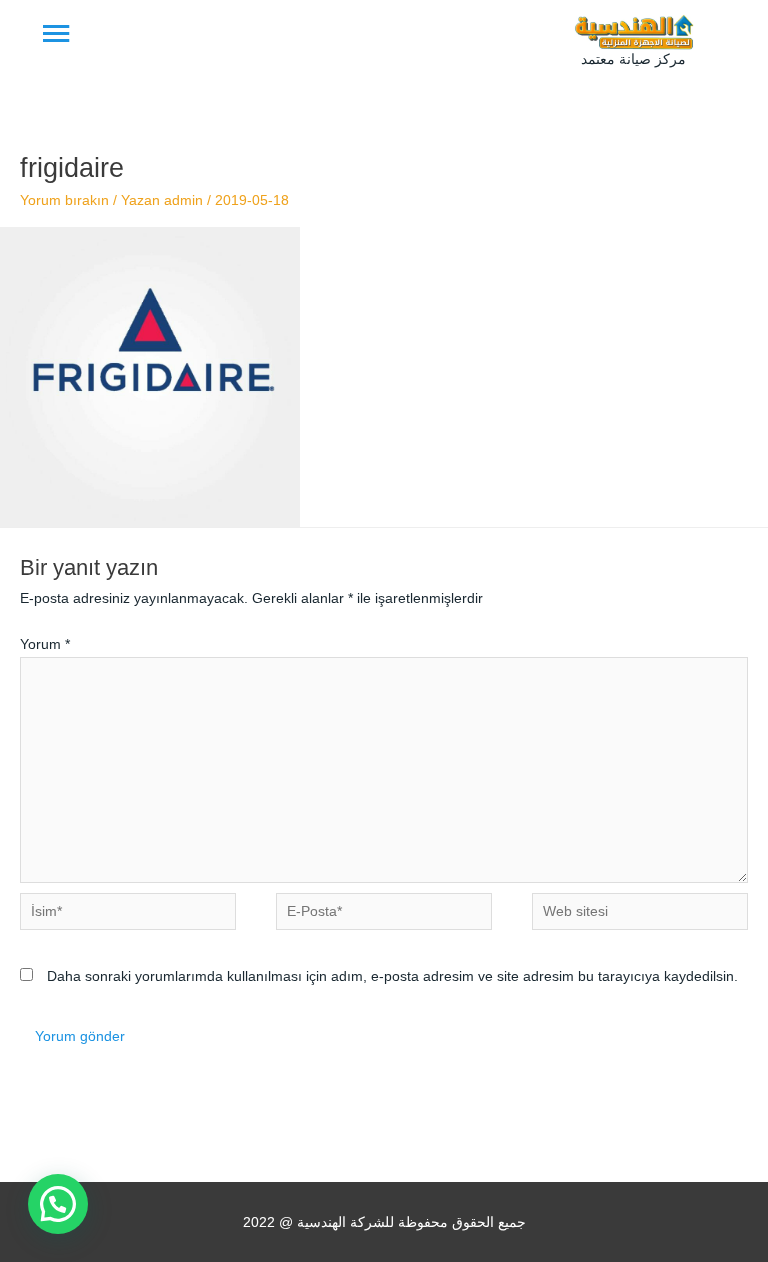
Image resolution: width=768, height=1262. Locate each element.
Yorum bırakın (64, 200)
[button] (58, 1204)
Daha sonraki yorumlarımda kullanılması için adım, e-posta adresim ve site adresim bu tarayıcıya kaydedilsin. (392, 976)
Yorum (45, 644)
